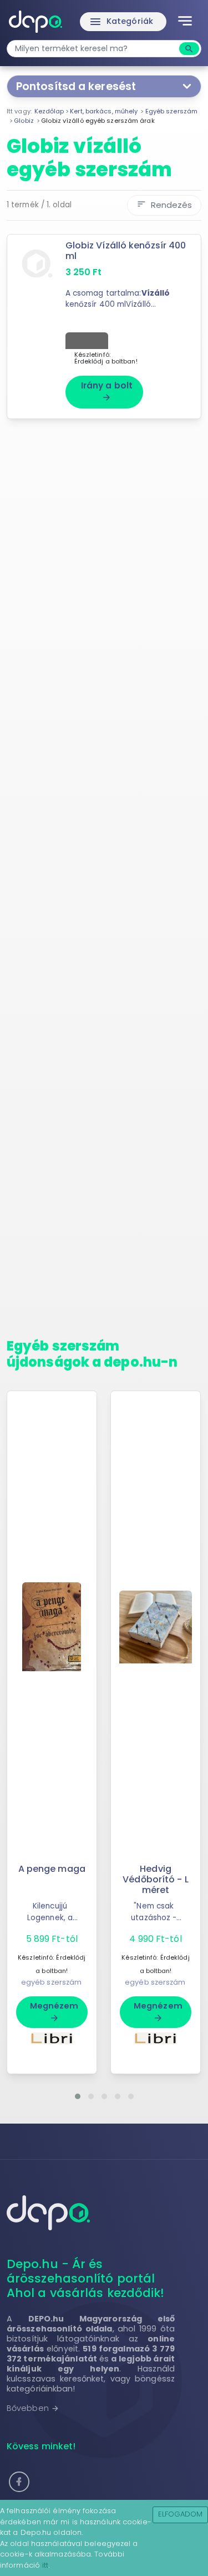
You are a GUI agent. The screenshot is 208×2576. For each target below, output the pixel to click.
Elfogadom (181, 2514)
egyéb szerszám (51, 1982)
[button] (78, 2096)
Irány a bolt (107, 391)
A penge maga (52, 1869)
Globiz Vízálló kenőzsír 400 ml (126, 251)
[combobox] (94, 49)
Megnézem (54, 2011)
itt (45, 2565)
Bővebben (33, 2408)
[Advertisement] (104, 883)
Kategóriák (121, 22)
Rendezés (164, 205)
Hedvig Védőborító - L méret (155, 1879)
